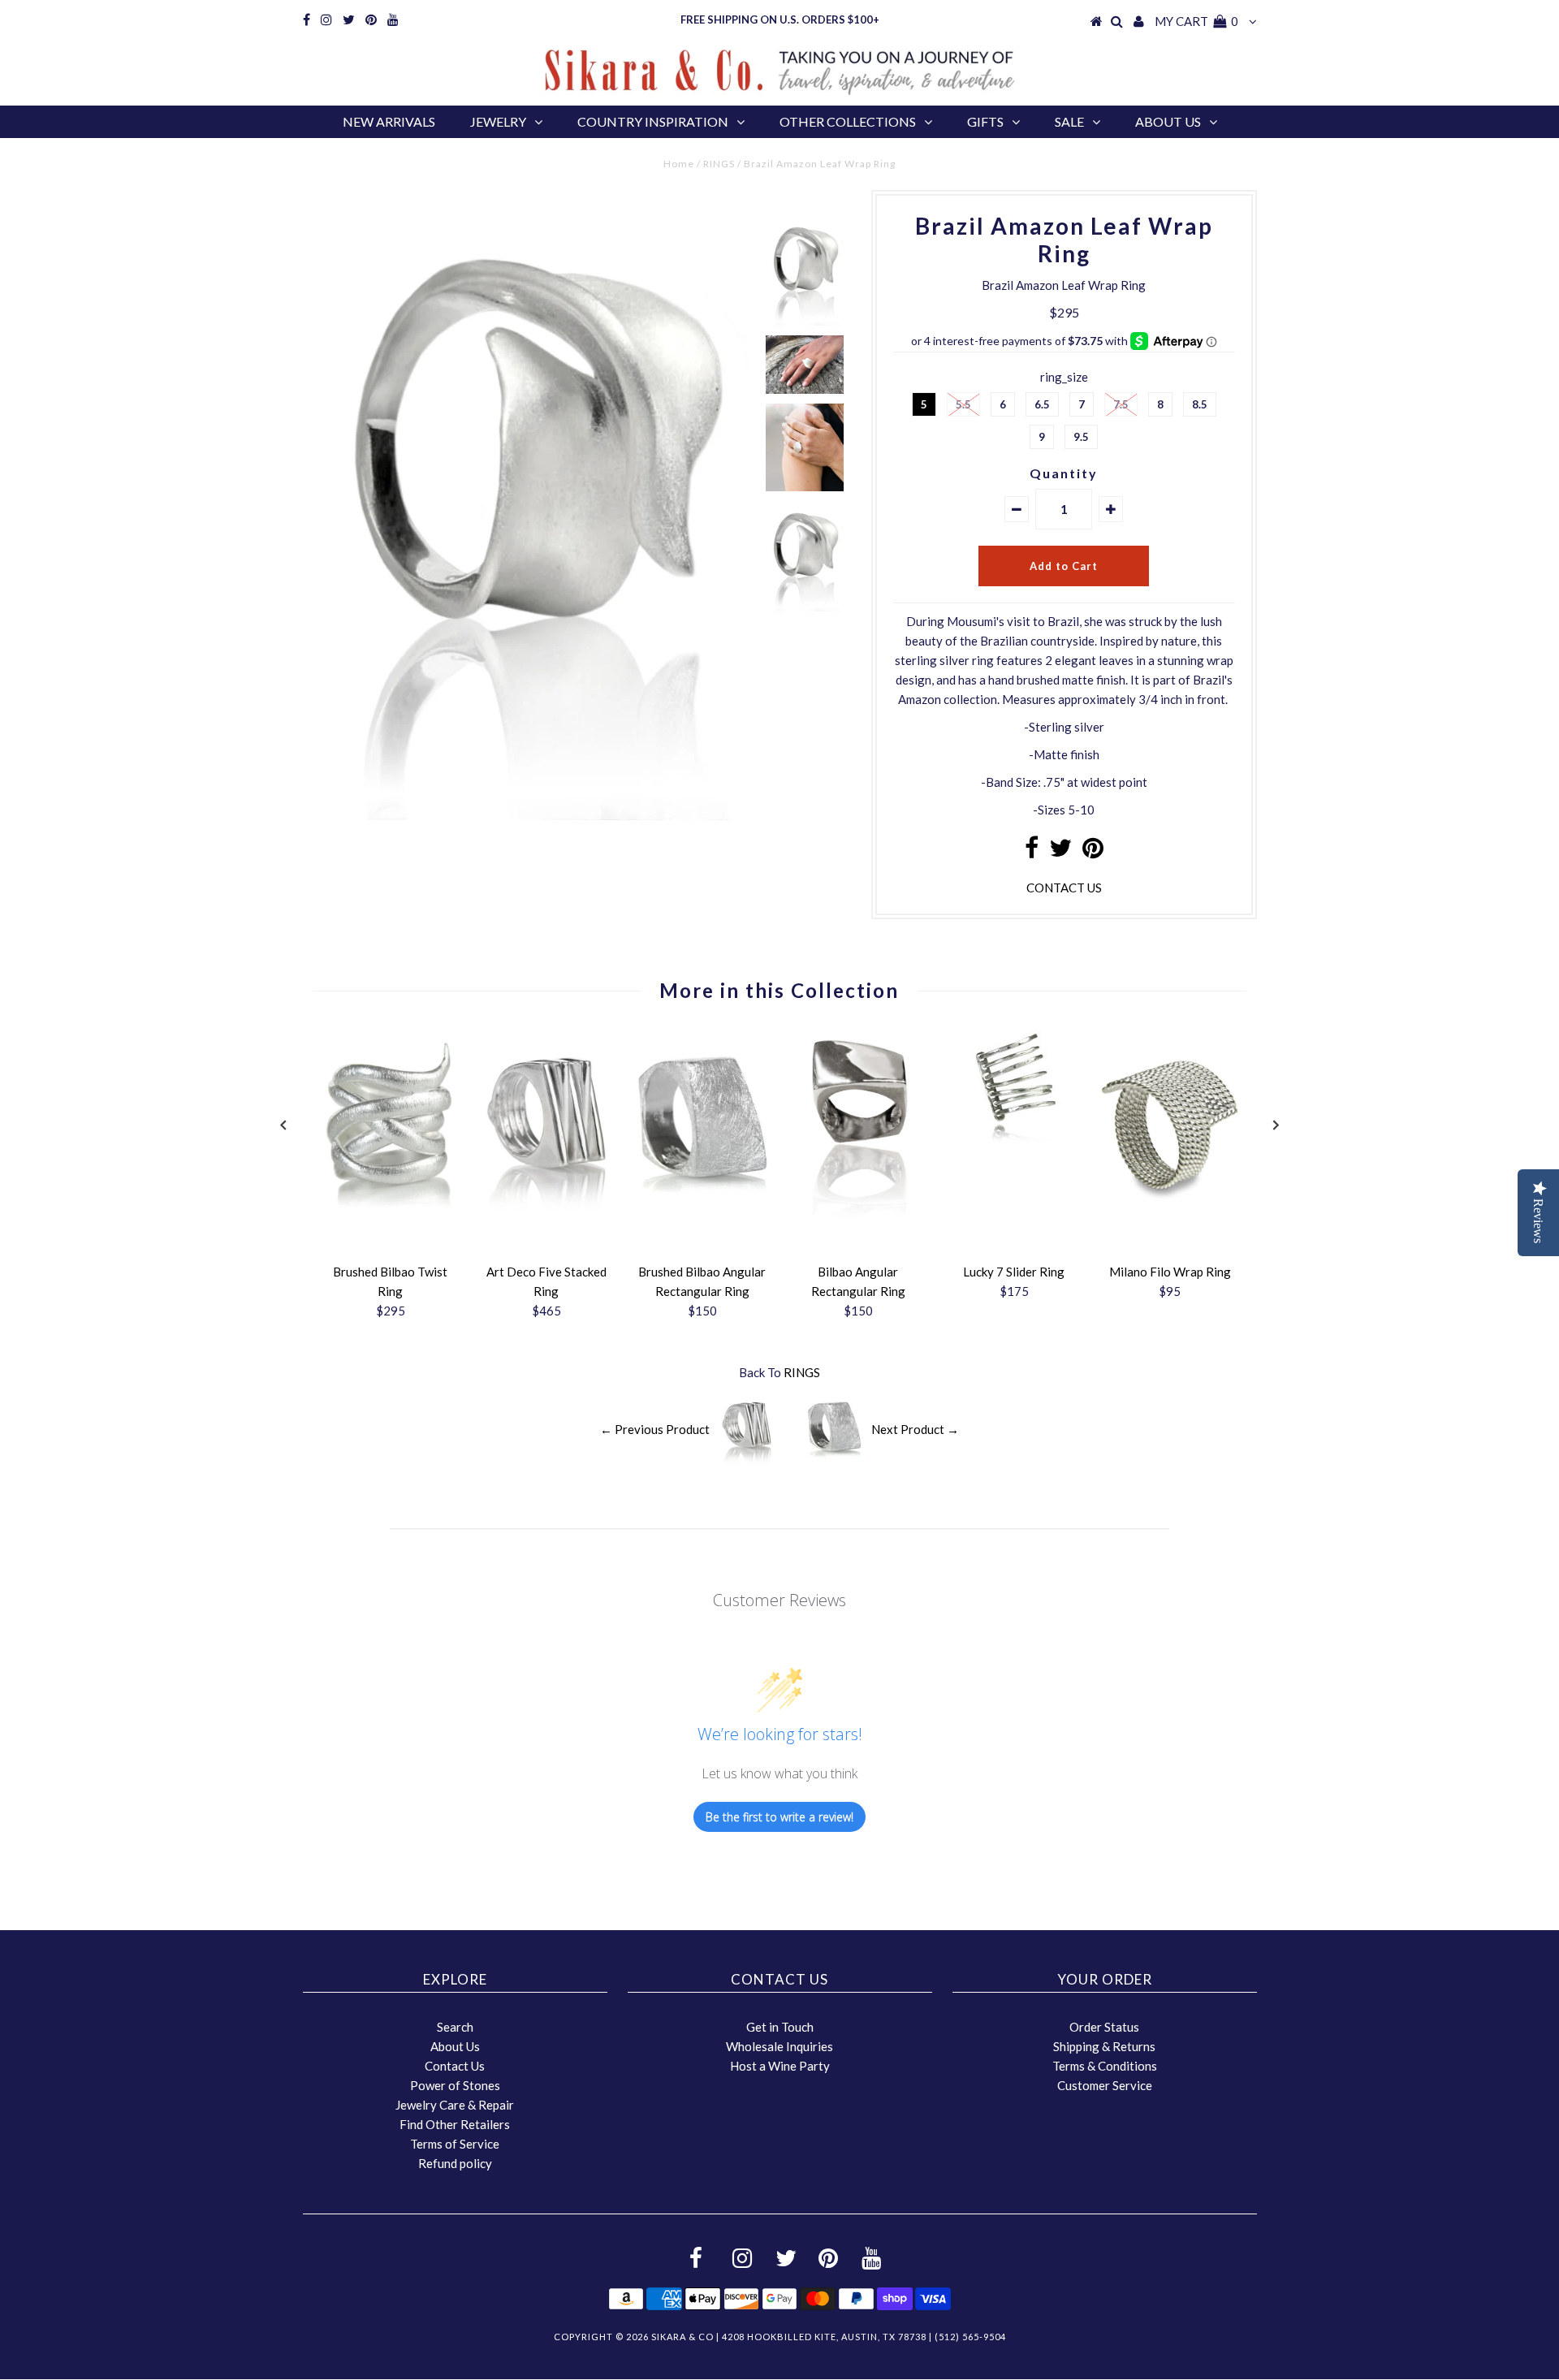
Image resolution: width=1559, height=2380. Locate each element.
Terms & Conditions (1105, 2066)
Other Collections (848, 121)
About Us (1168, 121)
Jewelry (498, 121)
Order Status (1104, 2027)
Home (679, 164)
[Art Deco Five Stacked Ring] (546, 1221)
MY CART (1196, 21)
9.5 (1081, 437)
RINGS (719, 164)
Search (455, 2027)
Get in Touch (780, 2027)
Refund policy (455, 2163)
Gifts (985, 121)
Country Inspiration (653, 121)
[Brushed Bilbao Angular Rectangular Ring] (702, 1221)
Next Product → (915, 1429)
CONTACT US (1064, 888)
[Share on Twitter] (1060, 852)
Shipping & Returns (1104, 2046)
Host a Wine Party (780, 2066)
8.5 (1200, 404)
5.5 (963, 404)
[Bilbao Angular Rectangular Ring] (858, 1212)
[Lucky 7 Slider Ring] (1014, 1138)
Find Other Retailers (455, 2124)
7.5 (1121, 404)
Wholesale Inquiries (779, 2046)
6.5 (1042, 404)
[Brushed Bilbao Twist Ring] (391, 1221)
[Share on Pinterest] (1093, 852)
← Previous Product (655, 1429)
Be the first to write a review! (779, 1817)
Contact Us (455, 2066)
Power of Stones (455, 2085)
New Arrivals (389, 121)
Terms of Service (455, 2144)
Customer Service (1105, 2085)
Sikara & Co (682, 2337)
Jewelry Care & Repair (455, 2105)
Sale (1069, 121)
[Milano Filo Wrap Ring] (1170, 1221)
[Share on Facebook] (1032, 852)
